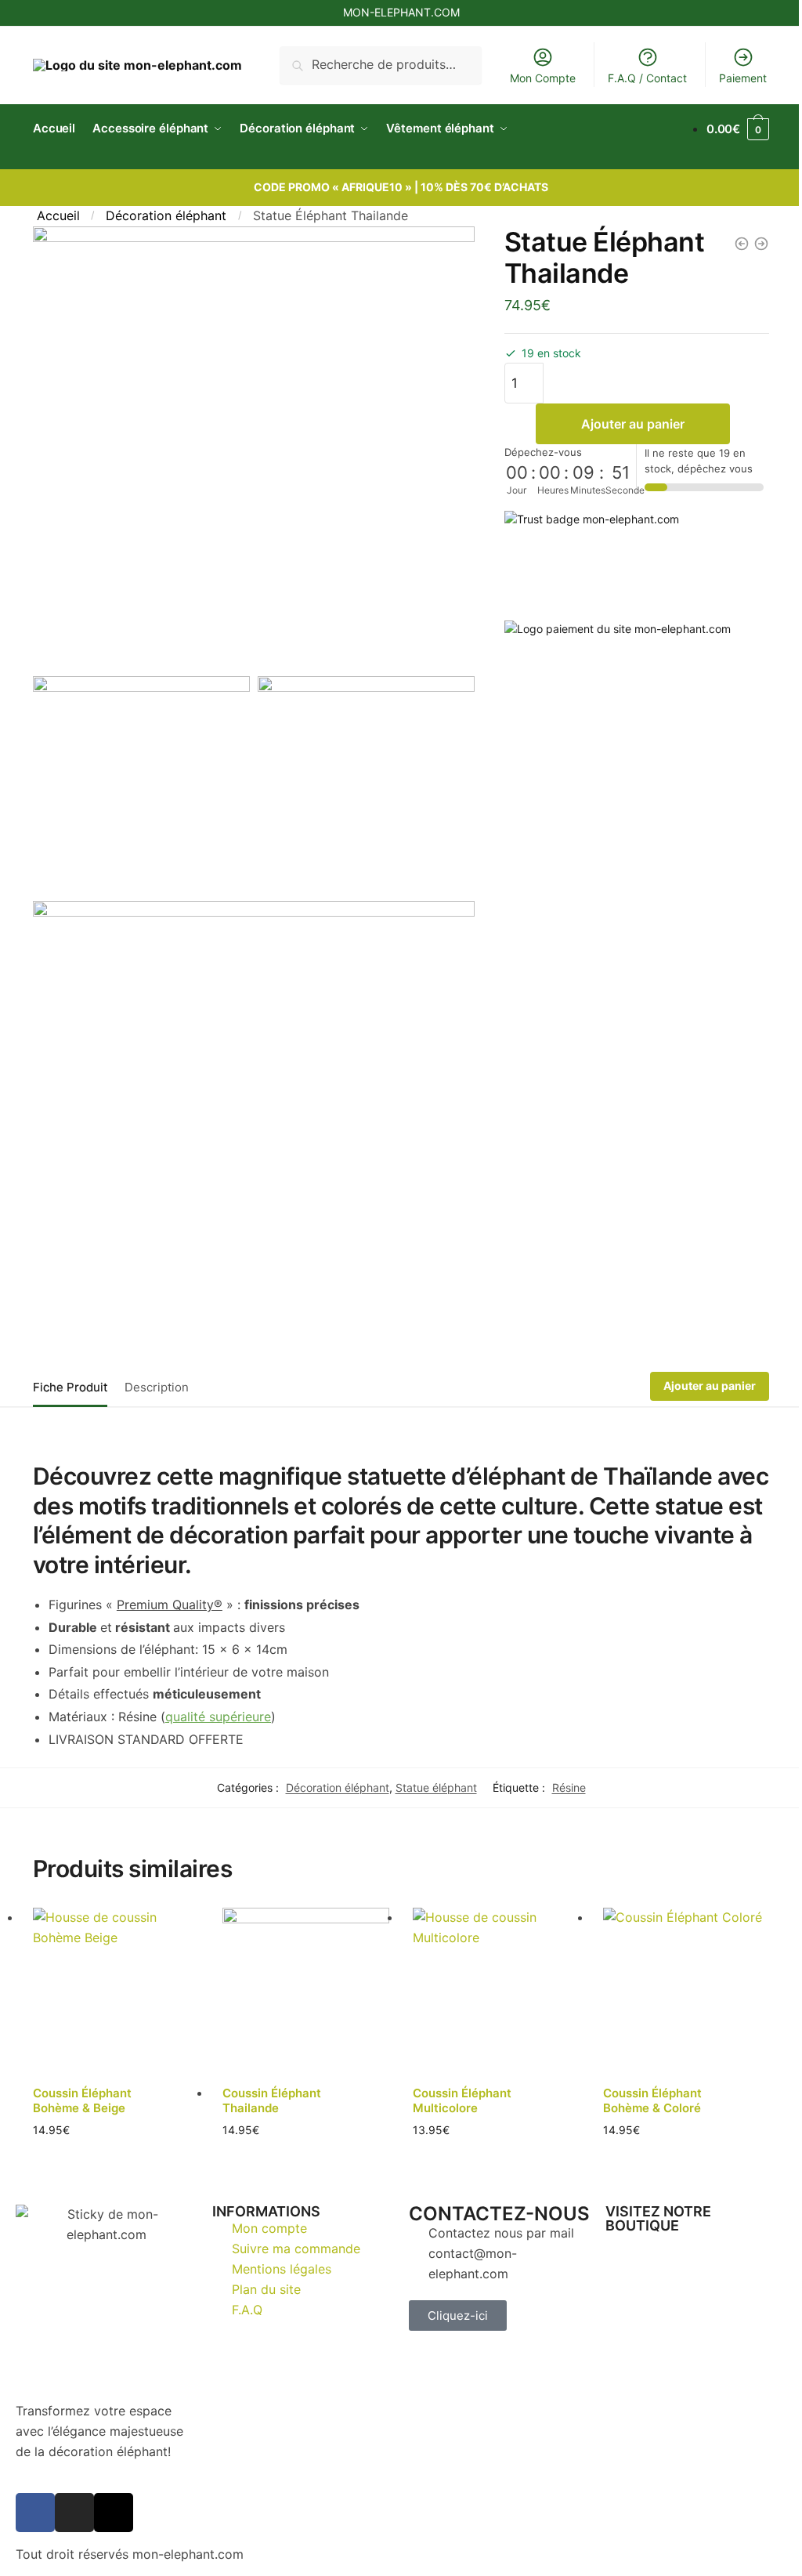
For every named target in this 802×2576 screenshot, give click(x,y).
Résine (563, 1769)
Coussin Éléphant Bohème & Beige (82, 2080)
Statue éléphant (430, 1769)
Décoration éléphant (166, 215)
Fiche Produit (70, 1370)
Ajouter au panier (623, 424)
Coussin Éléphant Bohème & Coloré (643, 2080)
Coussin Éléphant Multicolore (457, 2080)
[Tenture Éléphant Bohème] (750, 244)
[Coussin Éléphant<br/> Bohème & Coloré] (676, 1972)
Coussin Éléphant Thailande (269, 2080)
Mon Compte (531, 78)
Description (157, 1370)
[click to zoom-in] (250, 444)
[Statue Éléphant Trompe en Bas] (730, 244)
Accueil (58, 215)
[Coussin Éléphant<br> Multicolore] (489, 1972)
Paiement (731, 78)
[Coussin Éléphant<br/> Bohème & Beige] (115, 1972)
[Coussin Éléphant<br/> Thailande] (302, 1972)
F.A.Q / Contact (636, 78)
